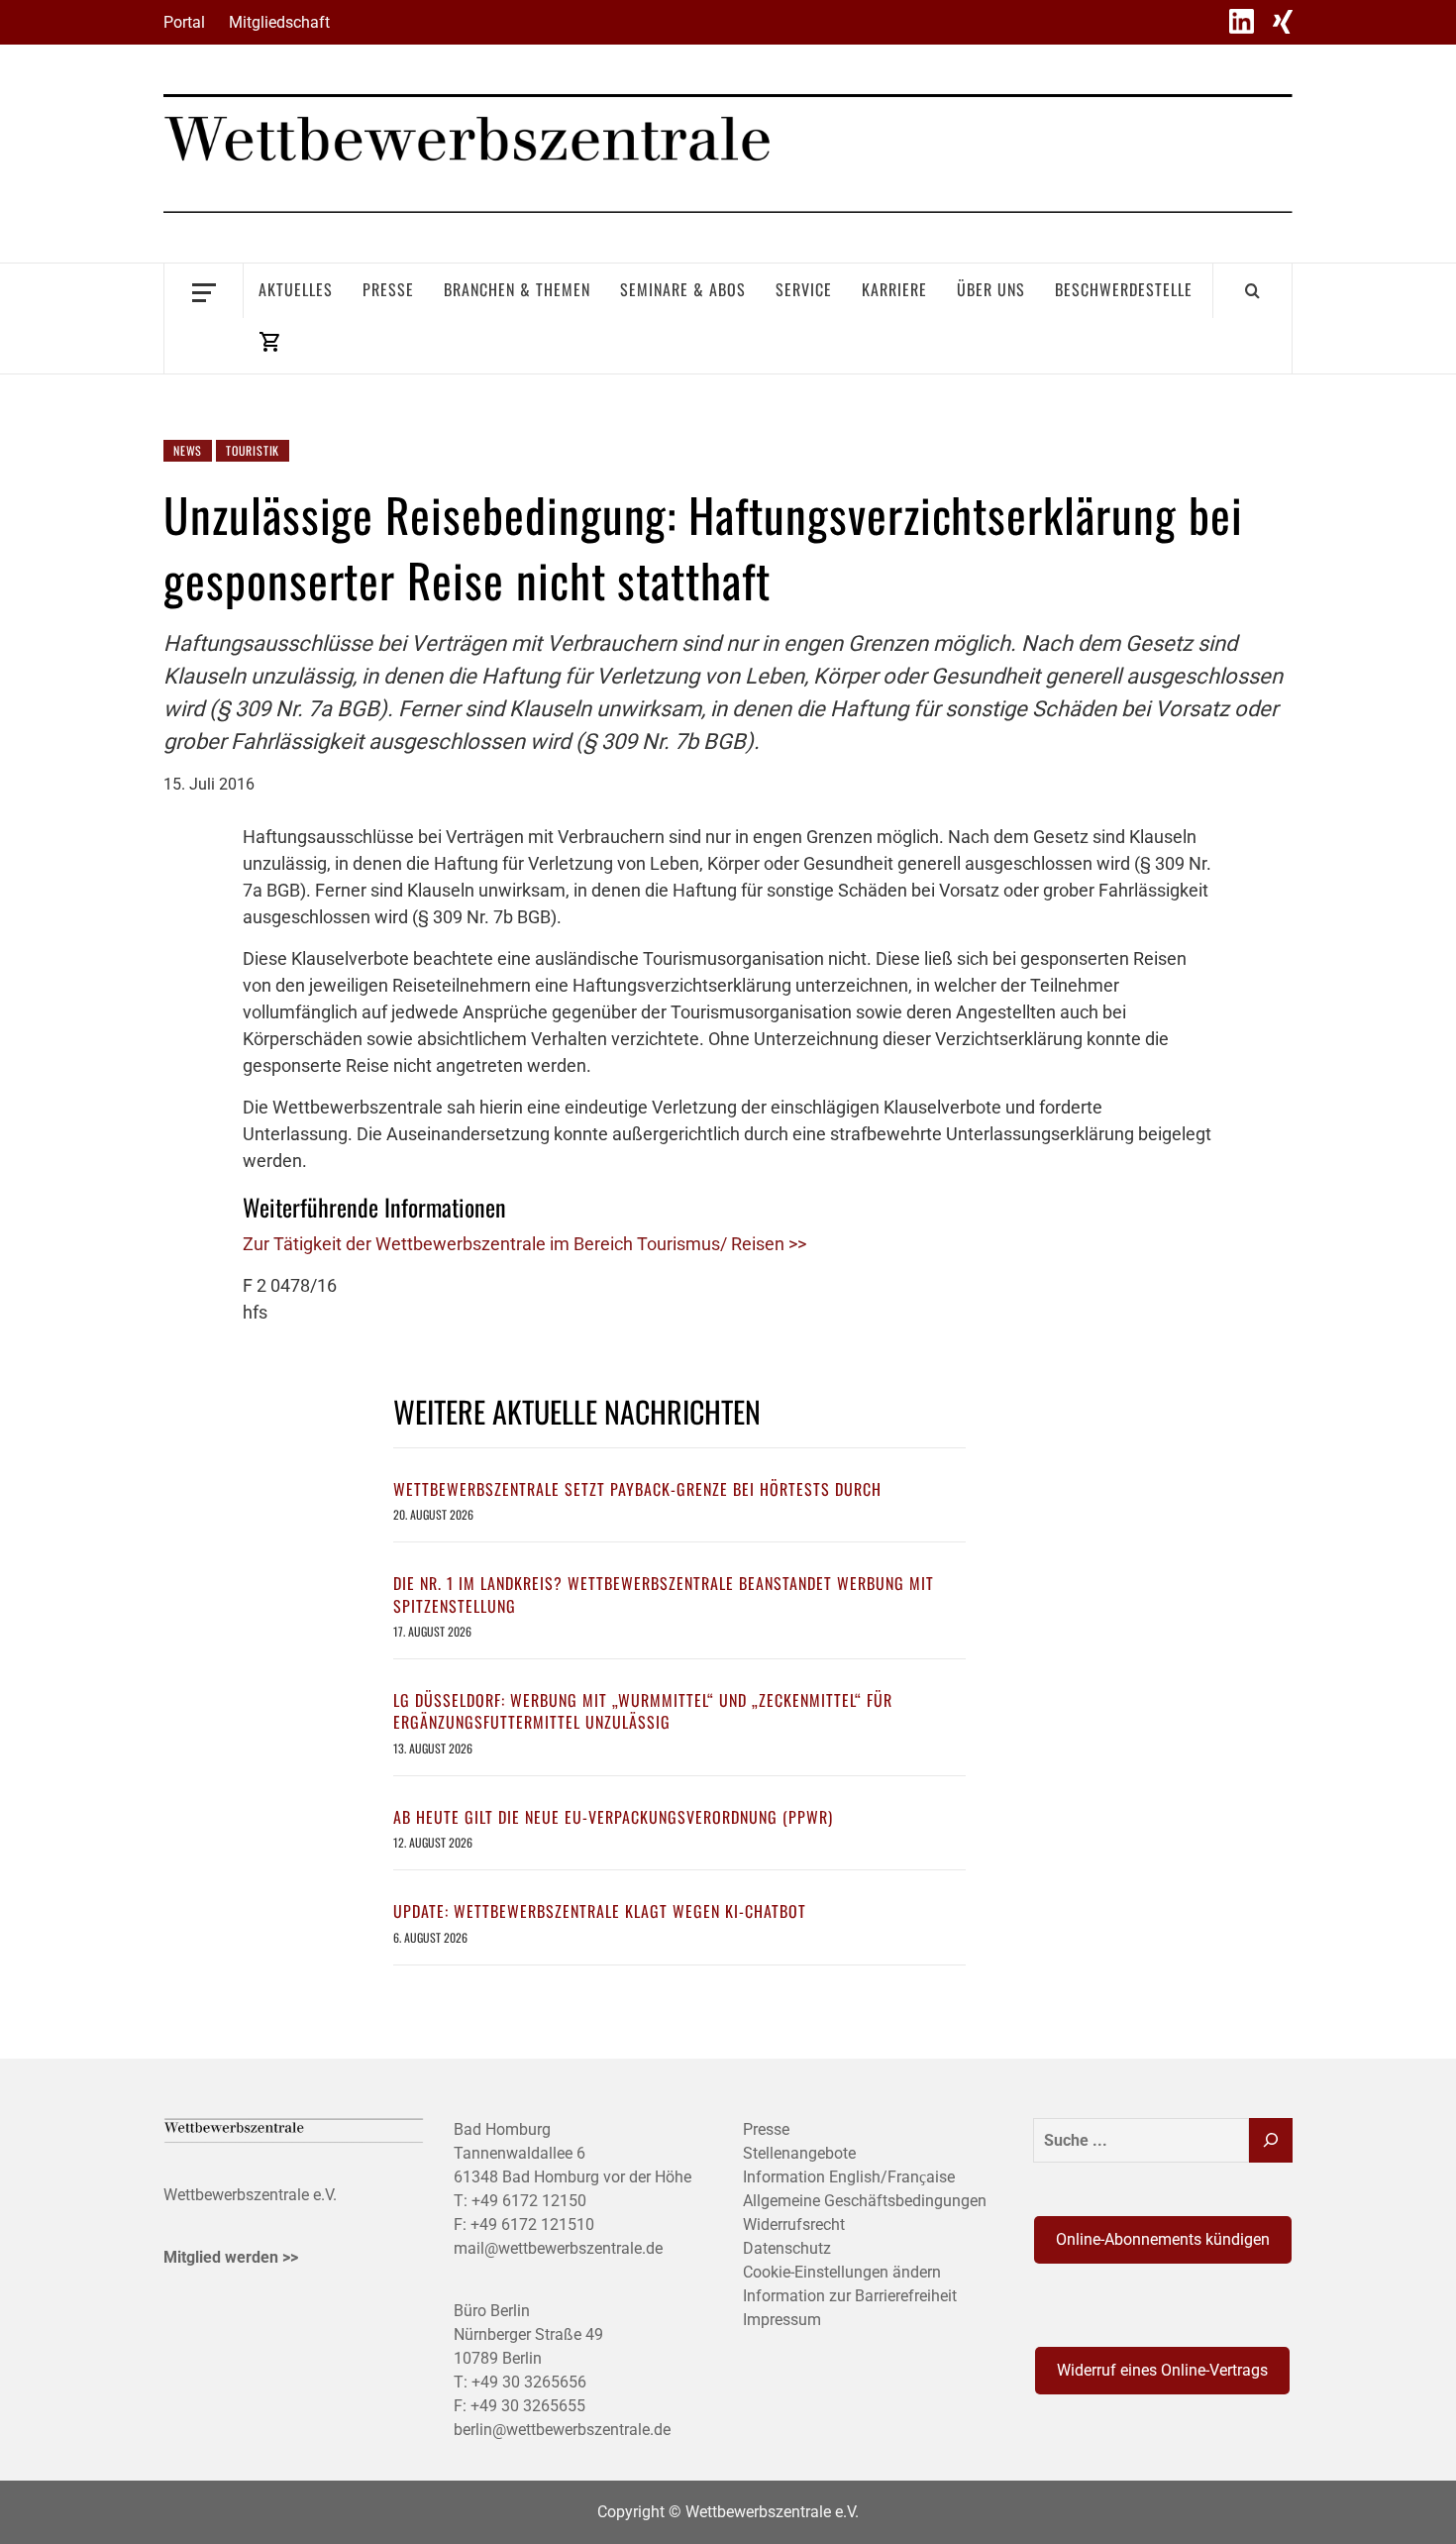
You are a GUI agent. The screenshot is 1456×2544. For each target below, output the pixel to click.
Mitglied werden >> (231, 2257)
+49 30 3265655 (528, 2406)
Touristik (253, 450)
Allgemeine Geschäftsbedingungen (865, 2201)
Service (804, 289)
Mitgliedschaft (279, 22)
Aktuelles (296, 289)
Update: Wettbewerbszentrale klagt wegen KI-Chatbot (600, 1911)
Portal (184, 22)
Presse (388, 289)
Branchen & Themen (517, 289)
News (188, 450)
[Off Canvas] (204, 291)
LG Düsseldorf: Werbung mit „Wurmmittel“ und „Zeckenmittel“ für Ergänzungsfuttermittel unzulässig (643, 1711)
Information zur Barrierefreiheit (850, 2296)
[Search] (1252, 290)
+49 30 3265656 (529, 2382)
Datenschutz (787, 2248)
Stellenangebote (799, 2153)
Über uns (991, 289)
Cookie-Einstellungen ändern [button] (842, 2272)
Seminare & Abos (683, 289)
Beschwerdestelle (1124, 289)
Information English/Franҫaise (849, 2177)
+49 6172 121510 (532, 2225)
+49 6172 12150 (529, 2201)
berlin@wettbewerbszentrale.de (562, 2430)
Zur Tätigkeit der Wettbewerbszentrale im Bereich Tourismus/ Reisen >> (524, 1244)
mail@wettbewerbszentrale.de (558, 2248)
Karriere (894, 289)
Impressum (782, 2320)
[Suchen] (1271, 2140)
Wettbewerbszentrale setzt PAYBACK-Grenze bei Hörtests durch (637, 1489)
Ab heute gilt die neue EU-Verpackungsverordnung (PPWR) (613, 1817)
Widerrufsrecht (794, 2225)
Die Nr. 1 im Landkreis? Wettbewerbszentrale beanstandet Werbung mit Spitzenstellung (664, 1594)
